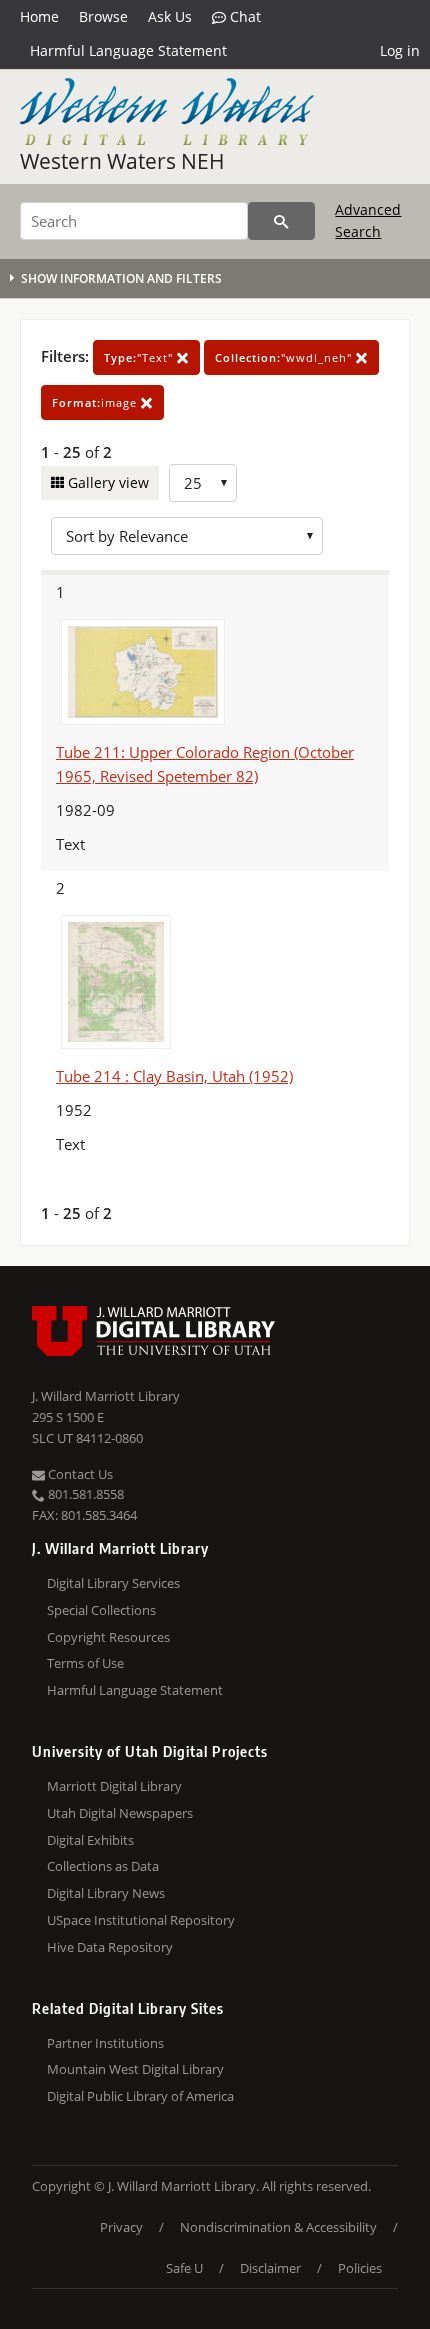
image (96, 402)
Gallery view (106, 482)
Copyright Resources (108, 1637)
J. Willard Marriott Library (106, 1396)
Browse (103, 16)
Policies (360, 2268)
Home (39, 16)
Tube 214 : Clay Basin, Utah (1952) (174, 1076)
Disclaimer (270, 2268)
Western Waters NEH (122, 161)
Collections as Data (103, 1866)
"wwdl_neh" (285, 357)
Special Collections (101, 1610)
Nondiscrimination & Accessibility (278, 2227)
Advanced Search (368, 220)
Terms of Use (85, 1663)
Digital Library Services (113, 1583)
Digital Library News (106, 1893)
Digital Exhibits (90, 1840)
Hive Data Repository (110, 1947)
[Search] (281, 221)
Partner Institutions (105, 2043)
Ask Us (170, 16)
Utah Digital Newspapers (120, 1813)
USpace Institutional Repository (141, 1920)
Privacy (121, 2227)
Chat (243, 16)
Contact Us (79, 1474)
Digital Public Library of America (140, 2096)
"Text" (140, 357)
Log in (400, 50)
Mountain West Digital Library (135, 2069)
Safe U (184, 2268)
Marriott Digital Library (114, 1786)
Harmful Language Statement (128, 50)
